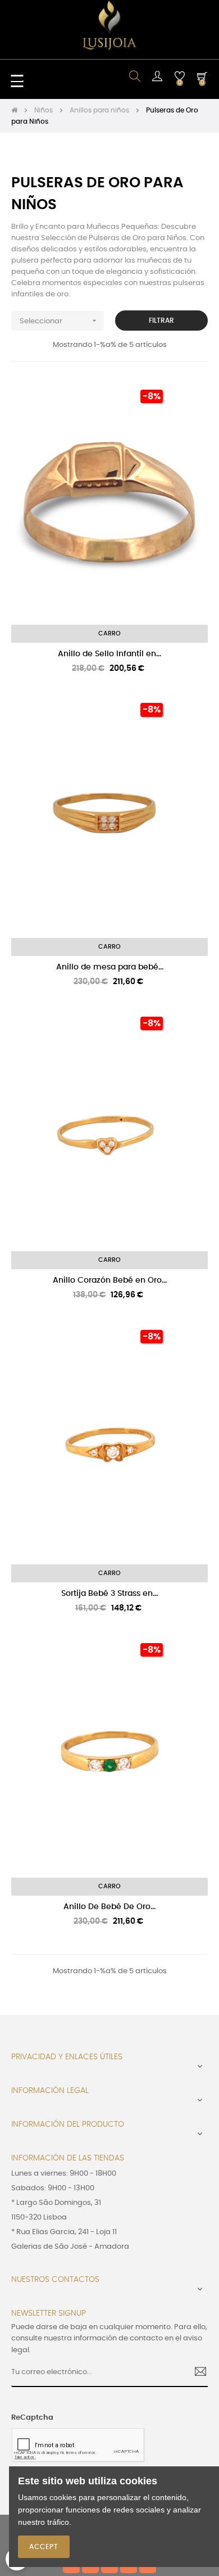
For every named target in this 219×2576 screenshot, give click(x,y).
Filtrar (161, 321)
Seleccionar (59, 321)
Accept (44, 2547)
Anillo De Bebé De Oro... (109, 1907)
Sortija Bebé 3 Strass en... (109, 1594)
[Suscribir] (196, 2373)
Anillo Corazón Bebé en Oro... (110, 1280)
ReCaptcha (32, 2418)
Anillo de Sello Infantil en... (109, 654)
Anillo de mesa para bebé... (110, 967)
